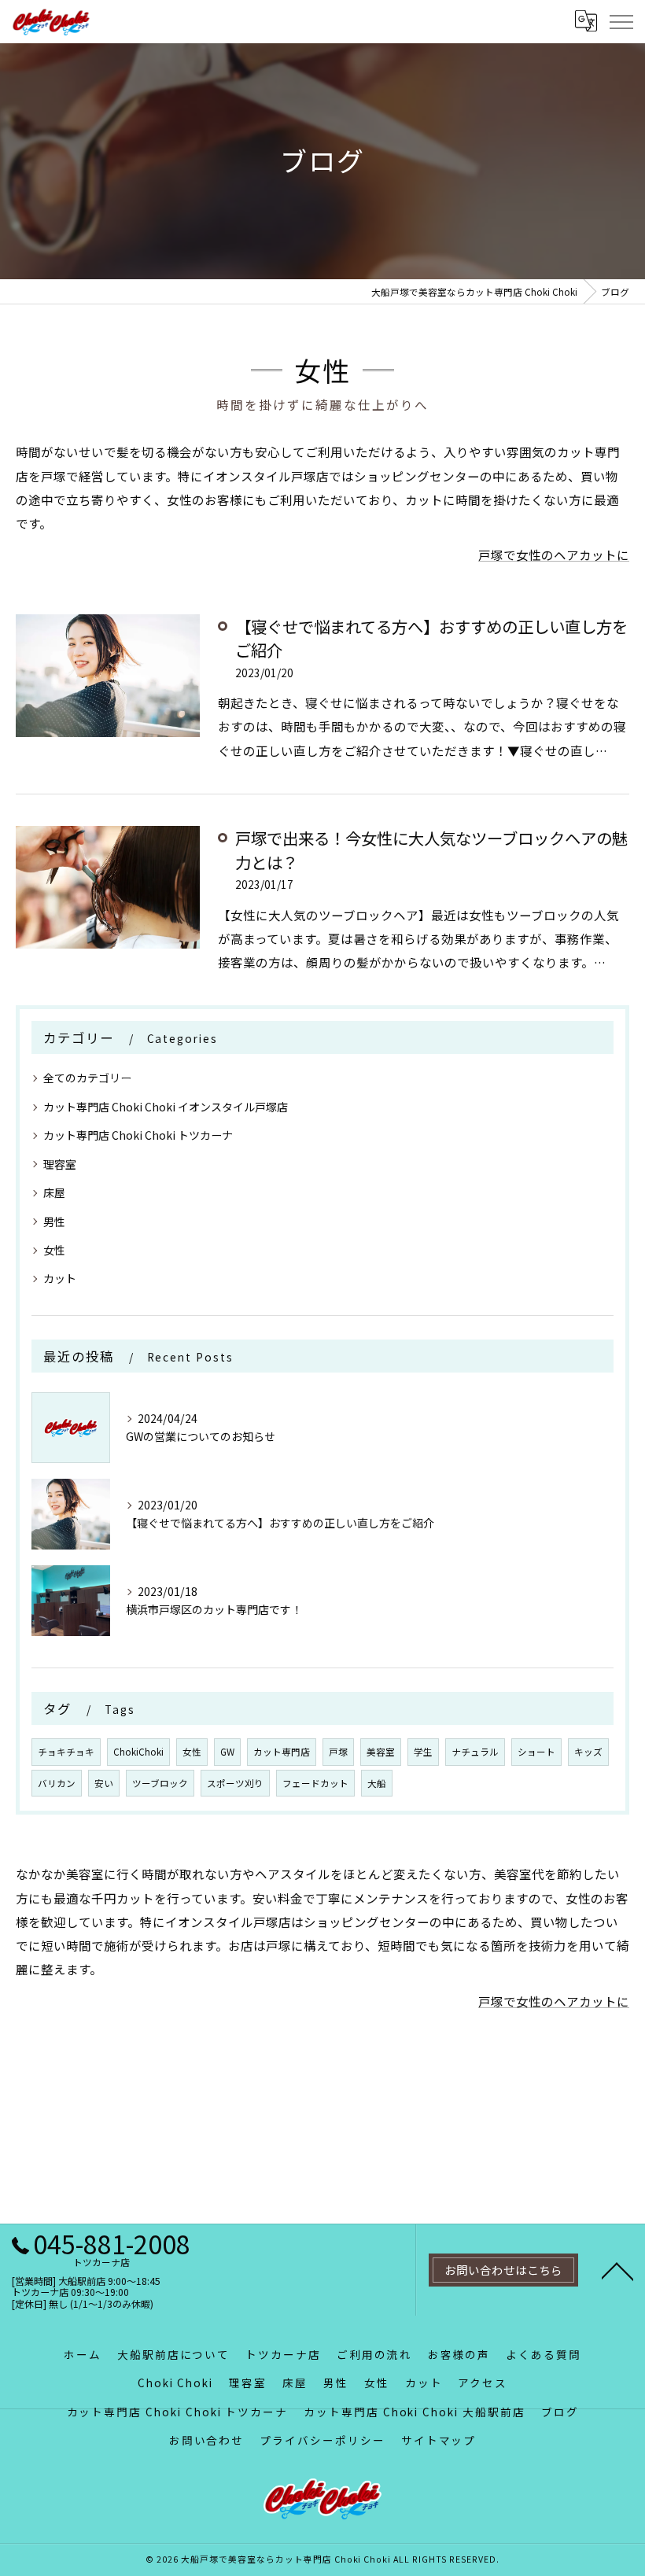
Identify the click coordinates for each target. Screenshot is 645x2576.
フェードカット (315, 1783)
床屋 (54, 1192)
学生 (423, 1752)
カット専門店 (282, 1752)
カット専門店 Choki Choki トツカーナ (138, 1135)
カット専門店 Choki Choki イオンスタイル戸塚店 (166, 1107)
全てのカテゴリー (87, 1078)
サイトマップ (439, 2440)
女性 (54, 1250)
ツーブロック (160, 1783)
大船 (377, 1783)
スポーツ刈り (235, 1783)
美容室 (381, 1752)
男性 (54, 1222)
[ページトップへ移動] (617, 2270)
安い (104, 1783)
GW (227, 1752)
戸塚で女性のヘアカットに (554, 555)
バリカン (57, 1783)
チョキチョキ (66, 1752)
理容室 (60, 1164)
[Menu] (621, 21)
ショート (536, 1752)
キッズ (588, 1752)
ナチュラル (475, 1752)
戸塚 (338, 1752)
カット (60, 1278)
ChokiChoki (138, 1752)
